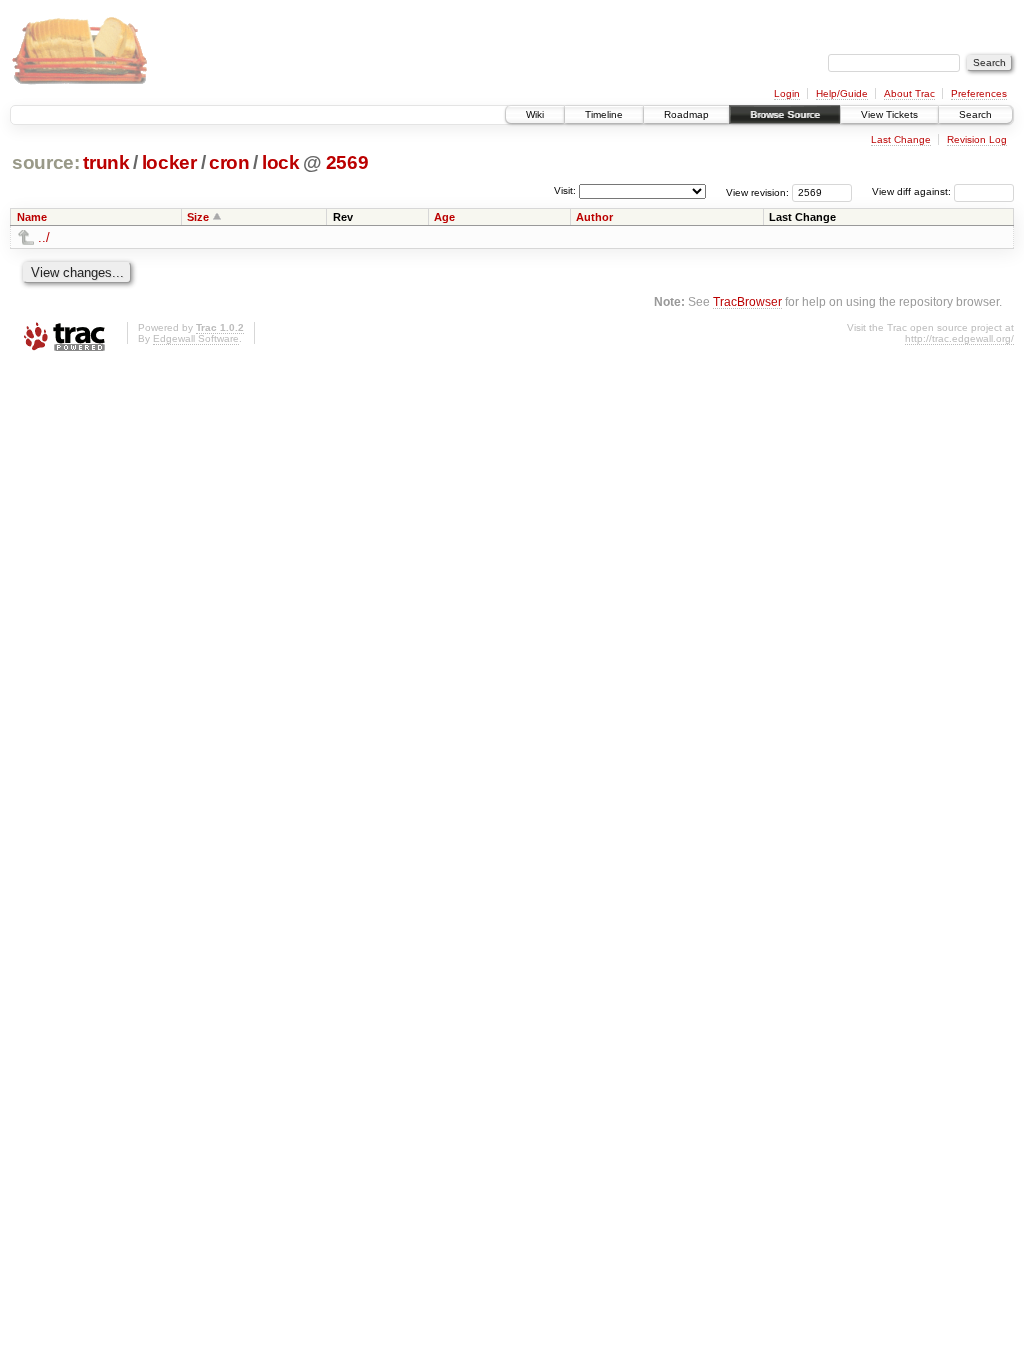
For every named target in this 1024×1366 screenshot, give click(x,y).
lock (281, 162)
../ (44, 237)
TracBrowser (747, 301)
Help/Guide (842, 93)
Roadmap (686, 114)
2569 (347, 162)
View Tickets (889, 114)
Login (787, 93)
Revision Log (977, 139)
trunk (106, 162)
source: (46, 162)
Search (975, 114)
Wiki (535, 114)
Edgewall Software (196, 338)
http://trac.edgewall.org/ (959, 338)
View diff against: (913, 191)
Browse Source (785, 114)
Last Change (901, 139)
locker (169, 162)
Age (444, 217)
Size (198, 217)
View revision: (757, 191)
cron (229, 162)
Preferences (979, 93)
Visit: (565, 190)
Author (594, 217)
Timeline (604, 114)
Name (32, 217)
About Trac (909, 93)
